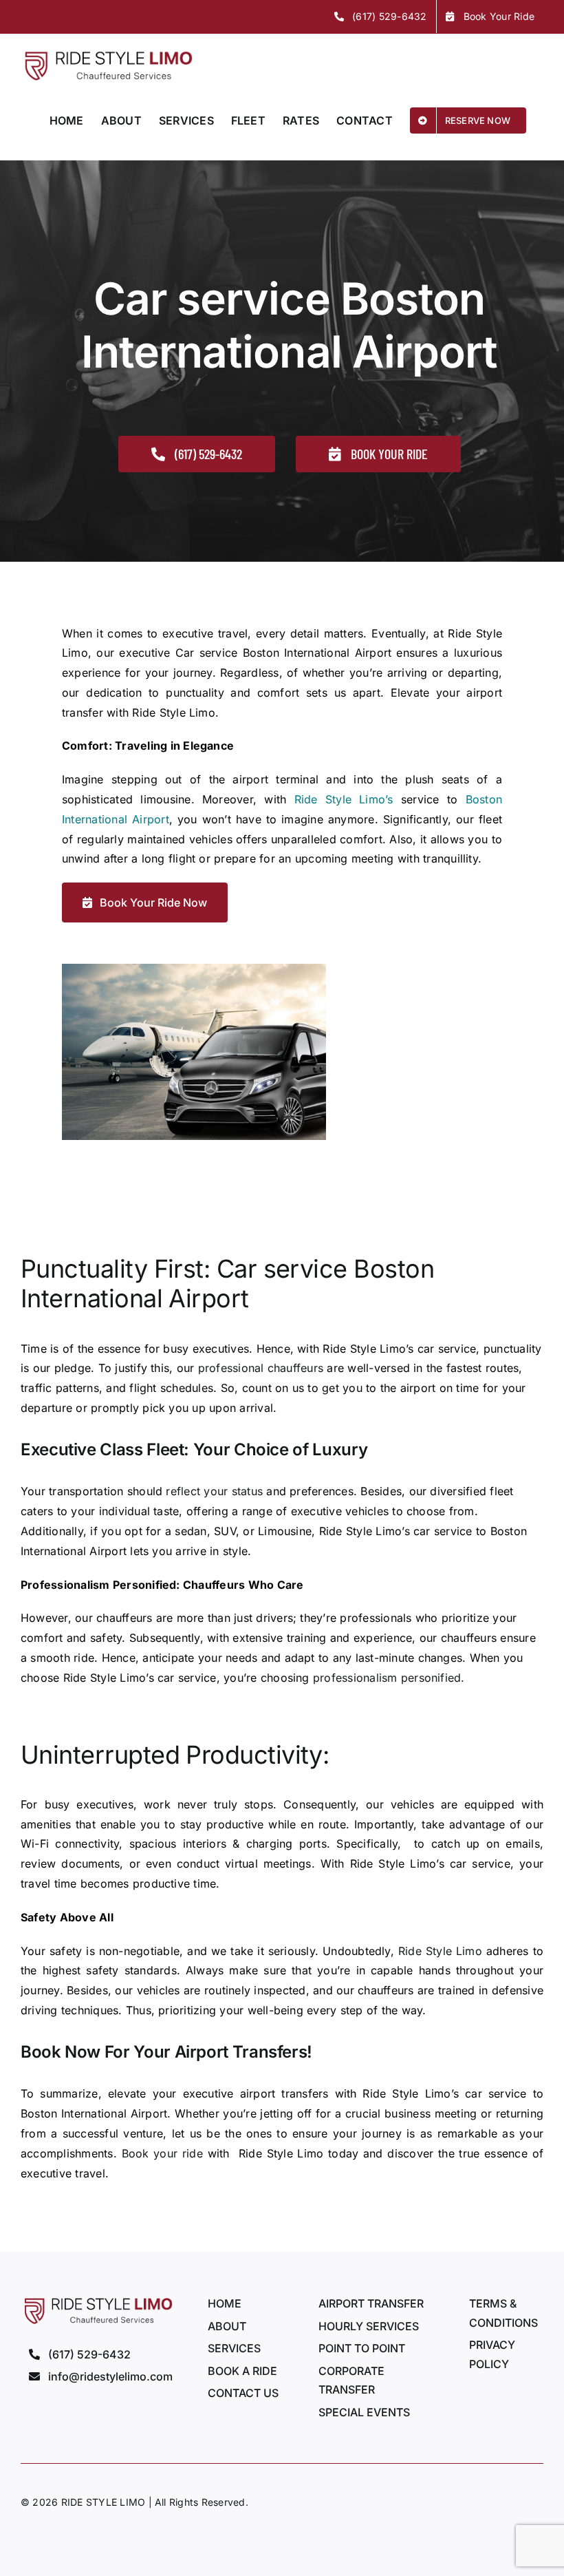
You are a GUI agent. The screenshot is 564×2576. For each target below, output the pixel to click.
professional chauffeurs (261, 1368)
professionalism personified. (389, 1678)
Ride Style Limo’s (344, 799)
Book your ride (162, 2153)
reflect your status (214, 1491)
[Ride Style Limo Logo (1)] (97, 2300)
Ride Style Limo (440, 1951)
